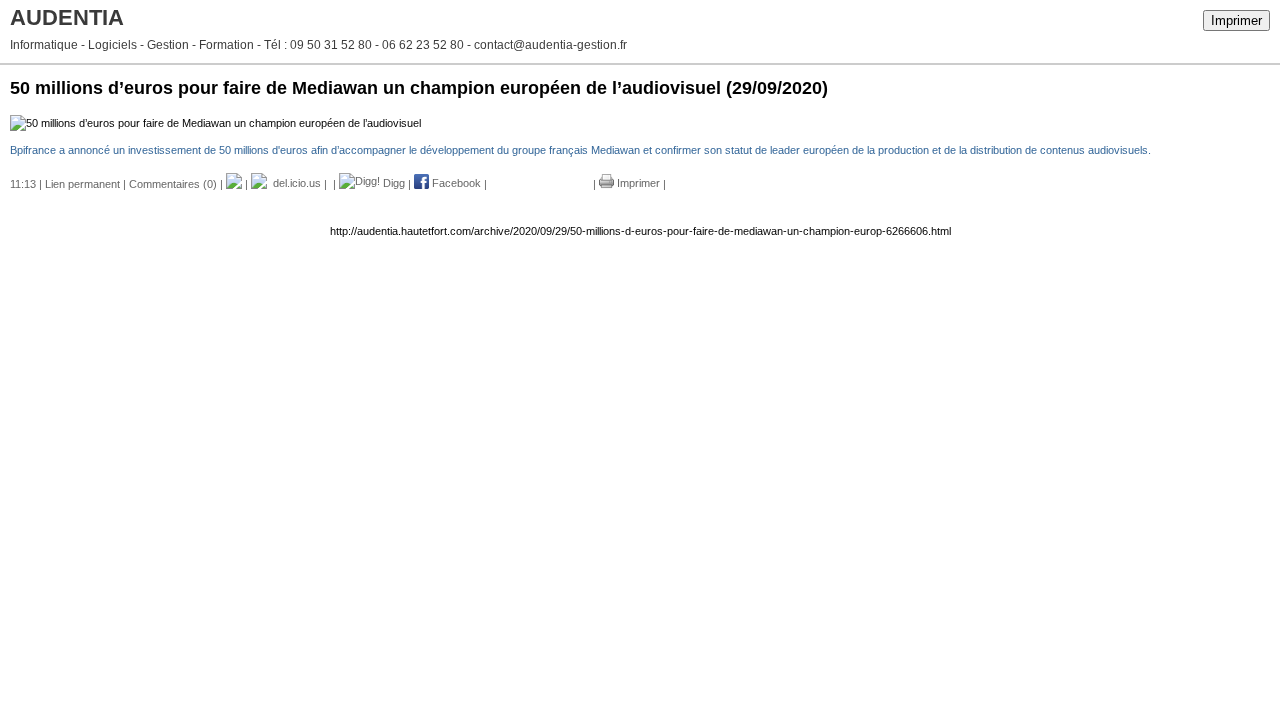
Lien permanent (82, 183)
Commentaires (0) (173, 183)
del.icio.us (294, 183)
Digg (392, 183)
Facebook (455, 183)
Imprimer (1236, 20)
